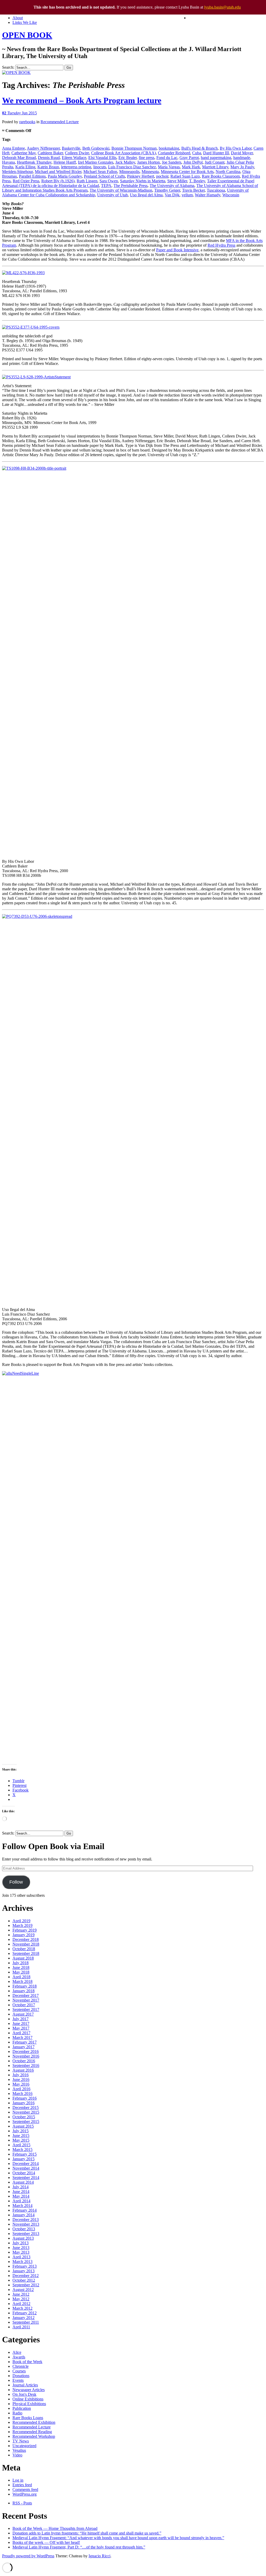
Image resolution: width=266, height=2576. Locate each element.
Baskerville (71, 148)
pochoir (162, 176)
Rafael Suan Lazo (185, 176)
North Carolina (228, 172)
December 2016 (26, 2051)
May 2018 (21, 1972)
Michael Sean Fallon (100, 172)
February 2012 (25, 2313)
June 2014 (21, 2192)
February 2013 (25, 2266)
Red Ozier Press (26, 181)
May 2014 (21, 2196)
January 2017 (24, 2047)
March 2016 (22, 2094)
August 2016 (23, 2070)
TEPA (106, 186)
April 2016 (21, 2089)
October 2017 (24, 2005)
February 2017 (25, 2042)
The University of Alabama (172, 186)
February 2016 (25, 2098)
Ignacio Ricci (99, 2556)
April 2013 (21, 2257)
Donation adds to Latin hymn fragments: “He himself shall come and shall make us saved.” (87, 2533)
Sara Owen (109, 181)
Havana (8, 162)
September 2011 (26, 2322)
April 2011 (21, 2327)
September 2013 (26, 2234)
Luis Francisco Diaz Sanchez (132, 167)
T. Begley (197, 181)
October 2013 (24, 2229)
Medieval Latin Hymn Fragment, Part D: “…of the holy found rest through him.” (79, 2547)
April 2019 (21, 1921)
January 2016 (24, 2103)
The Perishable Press (131, 186)
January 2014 (24, 2215)
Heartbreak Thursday (34, 162)
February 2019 (25, 1930)
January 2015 (24, 2159)
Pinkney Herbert (141, 176)
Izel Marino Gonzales (96, 162)
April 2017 (21, 2033)
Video (17, 2455)
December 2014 (26, 2164)
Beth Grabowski (96, 148)
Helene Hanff (65, 162)
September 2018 (26, 1953)
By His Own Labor (236, 148)
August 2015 (23, 2126)
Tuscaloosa (216, 190)
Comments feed (25, 2490)
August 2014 (23, 2182)
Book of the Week (27, 2362)
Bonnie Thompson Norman (134, 148)
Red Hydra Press (221, 245)
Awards (19, 2357)
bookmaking (169, 148)
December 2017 (26, 1995)
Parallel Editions (32, 176)
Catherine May (24, 153)
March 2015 (22, 2150)
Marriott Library (215, 167)
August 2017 (23, 2014)
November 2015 (26, 2112)
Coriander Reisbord (174, 153)
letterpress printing (76, 167)
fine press (147, 158)
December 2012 (26, 2276)
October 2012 (24, 2280)
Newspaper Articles (29, 2390)
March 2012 (22, 2308)
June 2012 (21, 2294)
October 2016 (24, 2061)
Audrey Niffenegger (43, 148)
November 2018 (26, 1944)
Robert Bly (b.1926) (58, 181)
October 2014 (24, 2173)
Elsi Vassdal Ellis (102, 158)
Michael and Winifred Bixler (58, 172)
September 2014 (26, 2178)
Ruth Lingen (87, 181)
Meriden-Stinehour (17, 172)
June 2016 (21, 2079)
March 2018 (22, 1981)
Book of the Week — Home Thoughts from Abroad (55, 2528)
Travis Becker (193, 190)
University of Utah (112, 195)
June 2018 (21, 1967)
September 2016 (26, 2065)
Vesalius (19, 2450)
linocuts (100, 167)
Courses (19, 2371)
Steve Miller (177, 181)
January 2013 (24, 2271)
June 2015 (21, 2136)
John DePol (193, 162)
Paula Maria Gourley (65, 176)
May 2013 (21, 2252)
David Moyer (242, 153)
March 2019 (22, 1925)
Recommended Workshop (34, 2436)
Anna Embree (14, 148)
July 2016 (21, 2075)
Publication (22, 2408)
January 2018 (24, 1991)
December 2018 (26, 1939)
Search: (8, 67)
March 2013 (22, 2262)
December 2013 (26, 2220)
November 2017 (26, 2000)
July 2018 (21, 1963)
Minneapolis (129, 172)
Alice (17, 2352)
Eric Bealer (128, 158)
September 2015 (26, 2122)
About (18, 18)
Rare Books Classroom (221, 176)
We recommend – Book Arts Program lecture (82, 100)
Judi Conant (215, 162)
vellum (187, 195)
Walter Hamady (208, 195)
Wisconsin (231, 195)
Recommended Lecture (60, 122)
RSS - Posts (22, 2503)
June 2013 (21, 2248)
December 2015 (26, 2108)
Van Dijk (172, 195)
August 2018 (23, 1958)
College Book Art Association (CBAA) (124, 153)
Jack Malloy (125, 162)
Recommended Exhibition (34, 2422)
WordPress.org (25, 2494)
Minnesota (150, 172)
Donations (21, 2376)
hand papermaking (216, 158)
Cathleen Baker (50, 153)
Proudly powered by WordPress (28, 2556)
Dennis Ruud (49, 158)
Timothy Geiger (167, 190)
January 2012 (24, 2318)
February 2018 (25, 1986)
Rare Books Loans (28, 2418)
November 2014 (26, 2168)
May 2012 (21, 2299)
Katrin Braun (48, 167)
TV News (21, 2441)
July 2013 (21, 2243)
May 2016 (21, 2084)
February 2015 (25, 2154)
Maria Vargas (169, 167)
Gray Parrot (189, 158)
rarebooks (27, 122)
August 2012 (23, 2290)
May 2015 (21, 2140)
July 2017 (21, 2019)
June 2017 (21, 2023)
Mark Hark (191, 167)
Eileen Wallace (74, 158)
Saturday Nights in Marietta (143, 181)
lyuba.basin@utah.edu (222, 7)
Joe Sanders (172, 162)
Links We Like (25, 22)
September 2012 (26, 2285)
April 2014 (21, 2201)
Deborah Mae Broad (19, 158)
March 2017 (22, 2037)
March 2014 (22, 2206)
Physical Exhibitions (29, 2404)
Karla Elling (25, 167)
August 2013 (23, 2238)
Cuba (197, 153)
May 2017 (21, 2028)
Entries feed (22, 2485)
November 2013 (26, 2224)
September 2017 (26, 2009)
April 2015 (21, 2145)
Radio (17, 2413)
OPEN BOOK (27, 35)
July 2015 (21, 2131)
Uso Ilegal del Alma (146, 195)
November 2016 (26, 2056)
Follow (16, 1882)
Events (18, 2380)
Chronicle (21, 2366)
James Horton (148, 162)
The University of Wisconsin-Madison (121, 190)
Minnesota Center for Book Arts (187, 172)
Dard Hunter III (216, 153)
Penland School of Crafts (104, 176)
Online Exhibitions (28, 2399)
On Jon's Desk (24, 2394)
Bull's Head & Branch (199, 148)
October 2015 (24, 2117)
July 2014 (21, 2187)
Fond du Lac (167, 158)
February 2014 (25, 2210)
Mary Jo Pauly (242, 167)
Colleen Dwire (77, 153)
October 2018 (24, 1949)
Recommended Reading (32, 2432)
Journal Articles (25, 2385)
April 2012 (21, 2304)
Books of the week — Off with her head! (46, 2542)
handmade (242, 158)
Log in (18, 2480)
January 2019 (24, 1935)
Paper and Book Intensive (177, 250)
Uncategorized (24, 2446)
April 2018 (21, 1977)
